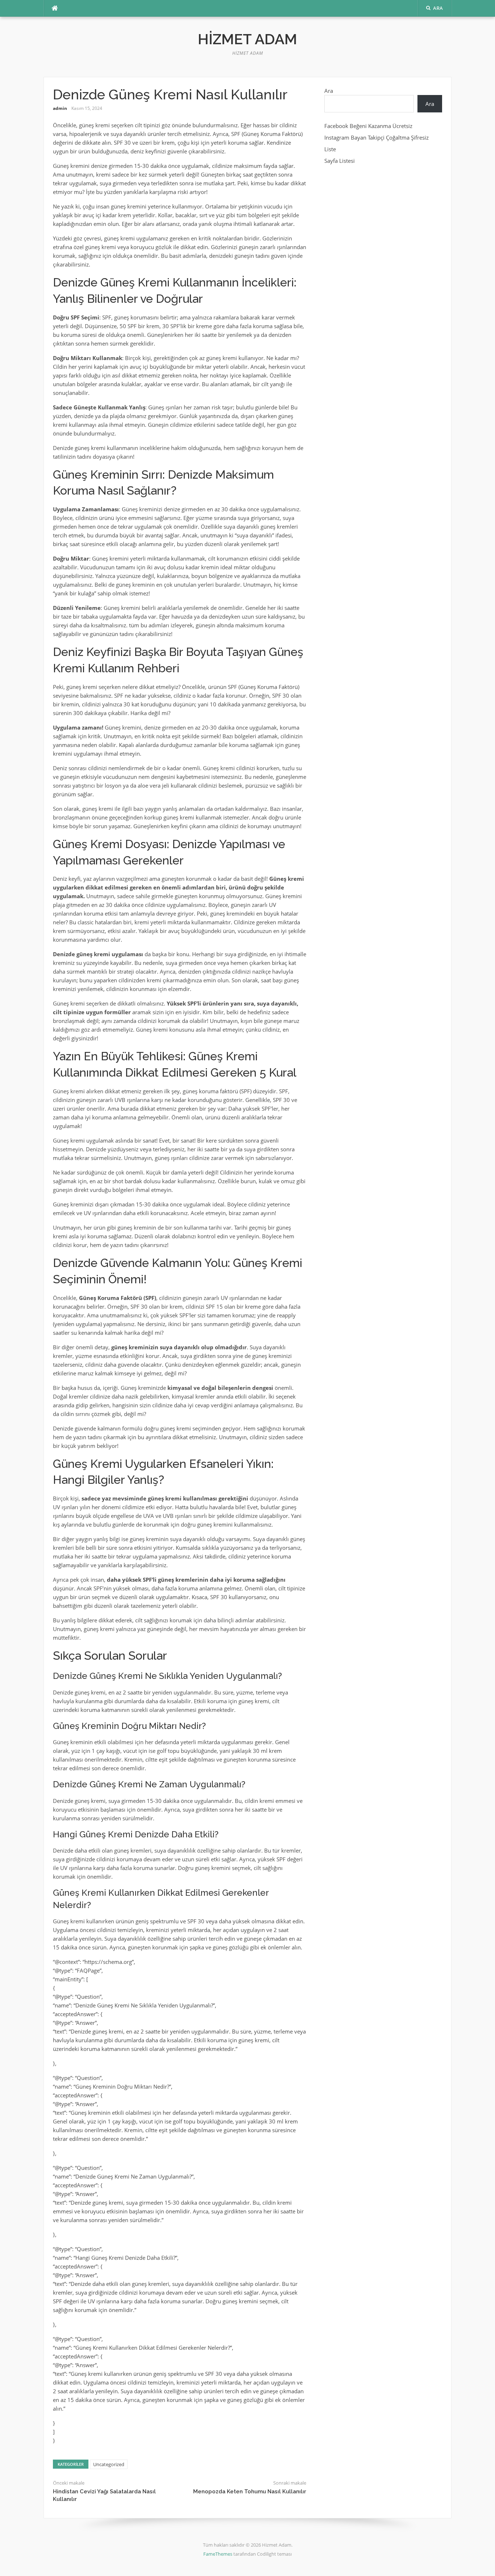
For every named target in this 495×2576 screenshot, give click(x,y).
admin (60, 108)
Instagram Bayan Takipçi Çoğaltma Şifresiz (377, 137)
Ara (329, 91)
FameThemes (218, 2554)
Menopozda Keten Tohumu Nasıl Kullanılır (250, 2492)
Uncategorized (109, 2464)
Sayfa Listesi (340, 161)
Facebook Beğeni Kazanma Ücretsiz (368, 126)
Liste (330, 149)
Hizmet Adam (247, 39)
